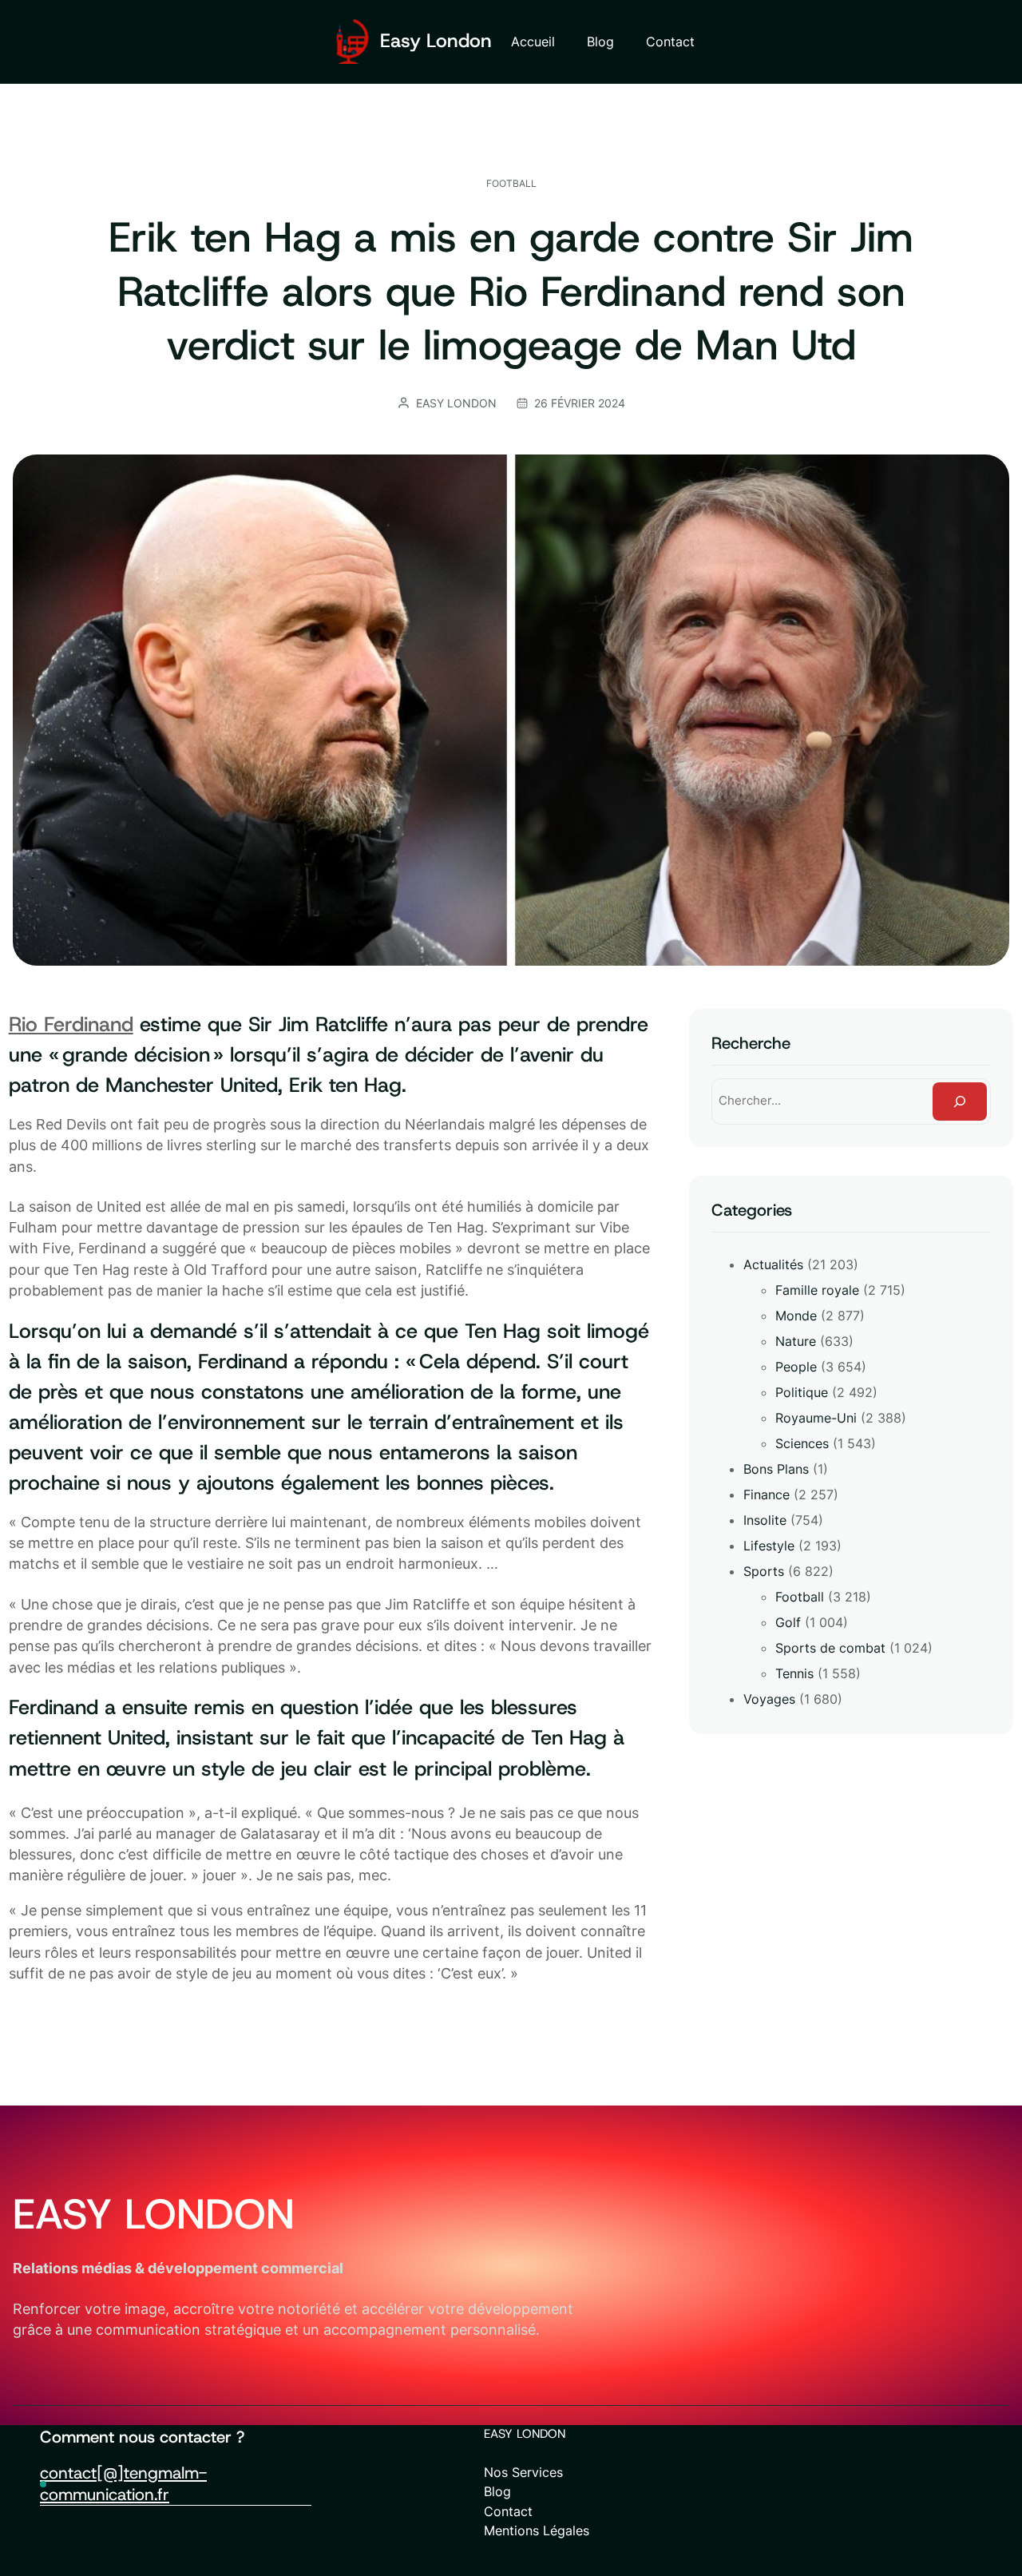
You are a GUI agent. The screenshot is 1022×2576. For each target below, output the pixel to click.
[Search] (960, 1101)
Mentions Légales (537, 2530)
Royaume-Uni (816, 1418)
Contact (508, 2511)
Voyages (769, 1699)
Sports (764, 1571)
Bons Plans (776, 1469)
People (796, 1367)
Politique (802, 1392)
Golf (788, 1622)
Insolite (765, 1520)
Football (511, 183)
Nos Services (523, 2472)
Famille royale (817, 1290)
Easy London (436, 41)
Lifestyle (769, 1546)
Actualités (773, 1264)
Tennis (794, 1673)
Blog (497, 2491)
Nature (796, 1341)
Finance (766, 1494)
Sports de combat (830, 1648)
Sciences (802, 1443)
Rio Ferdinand (71, 1024)
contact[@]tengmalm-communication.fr (123, 2483)
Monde (796, 1316)
